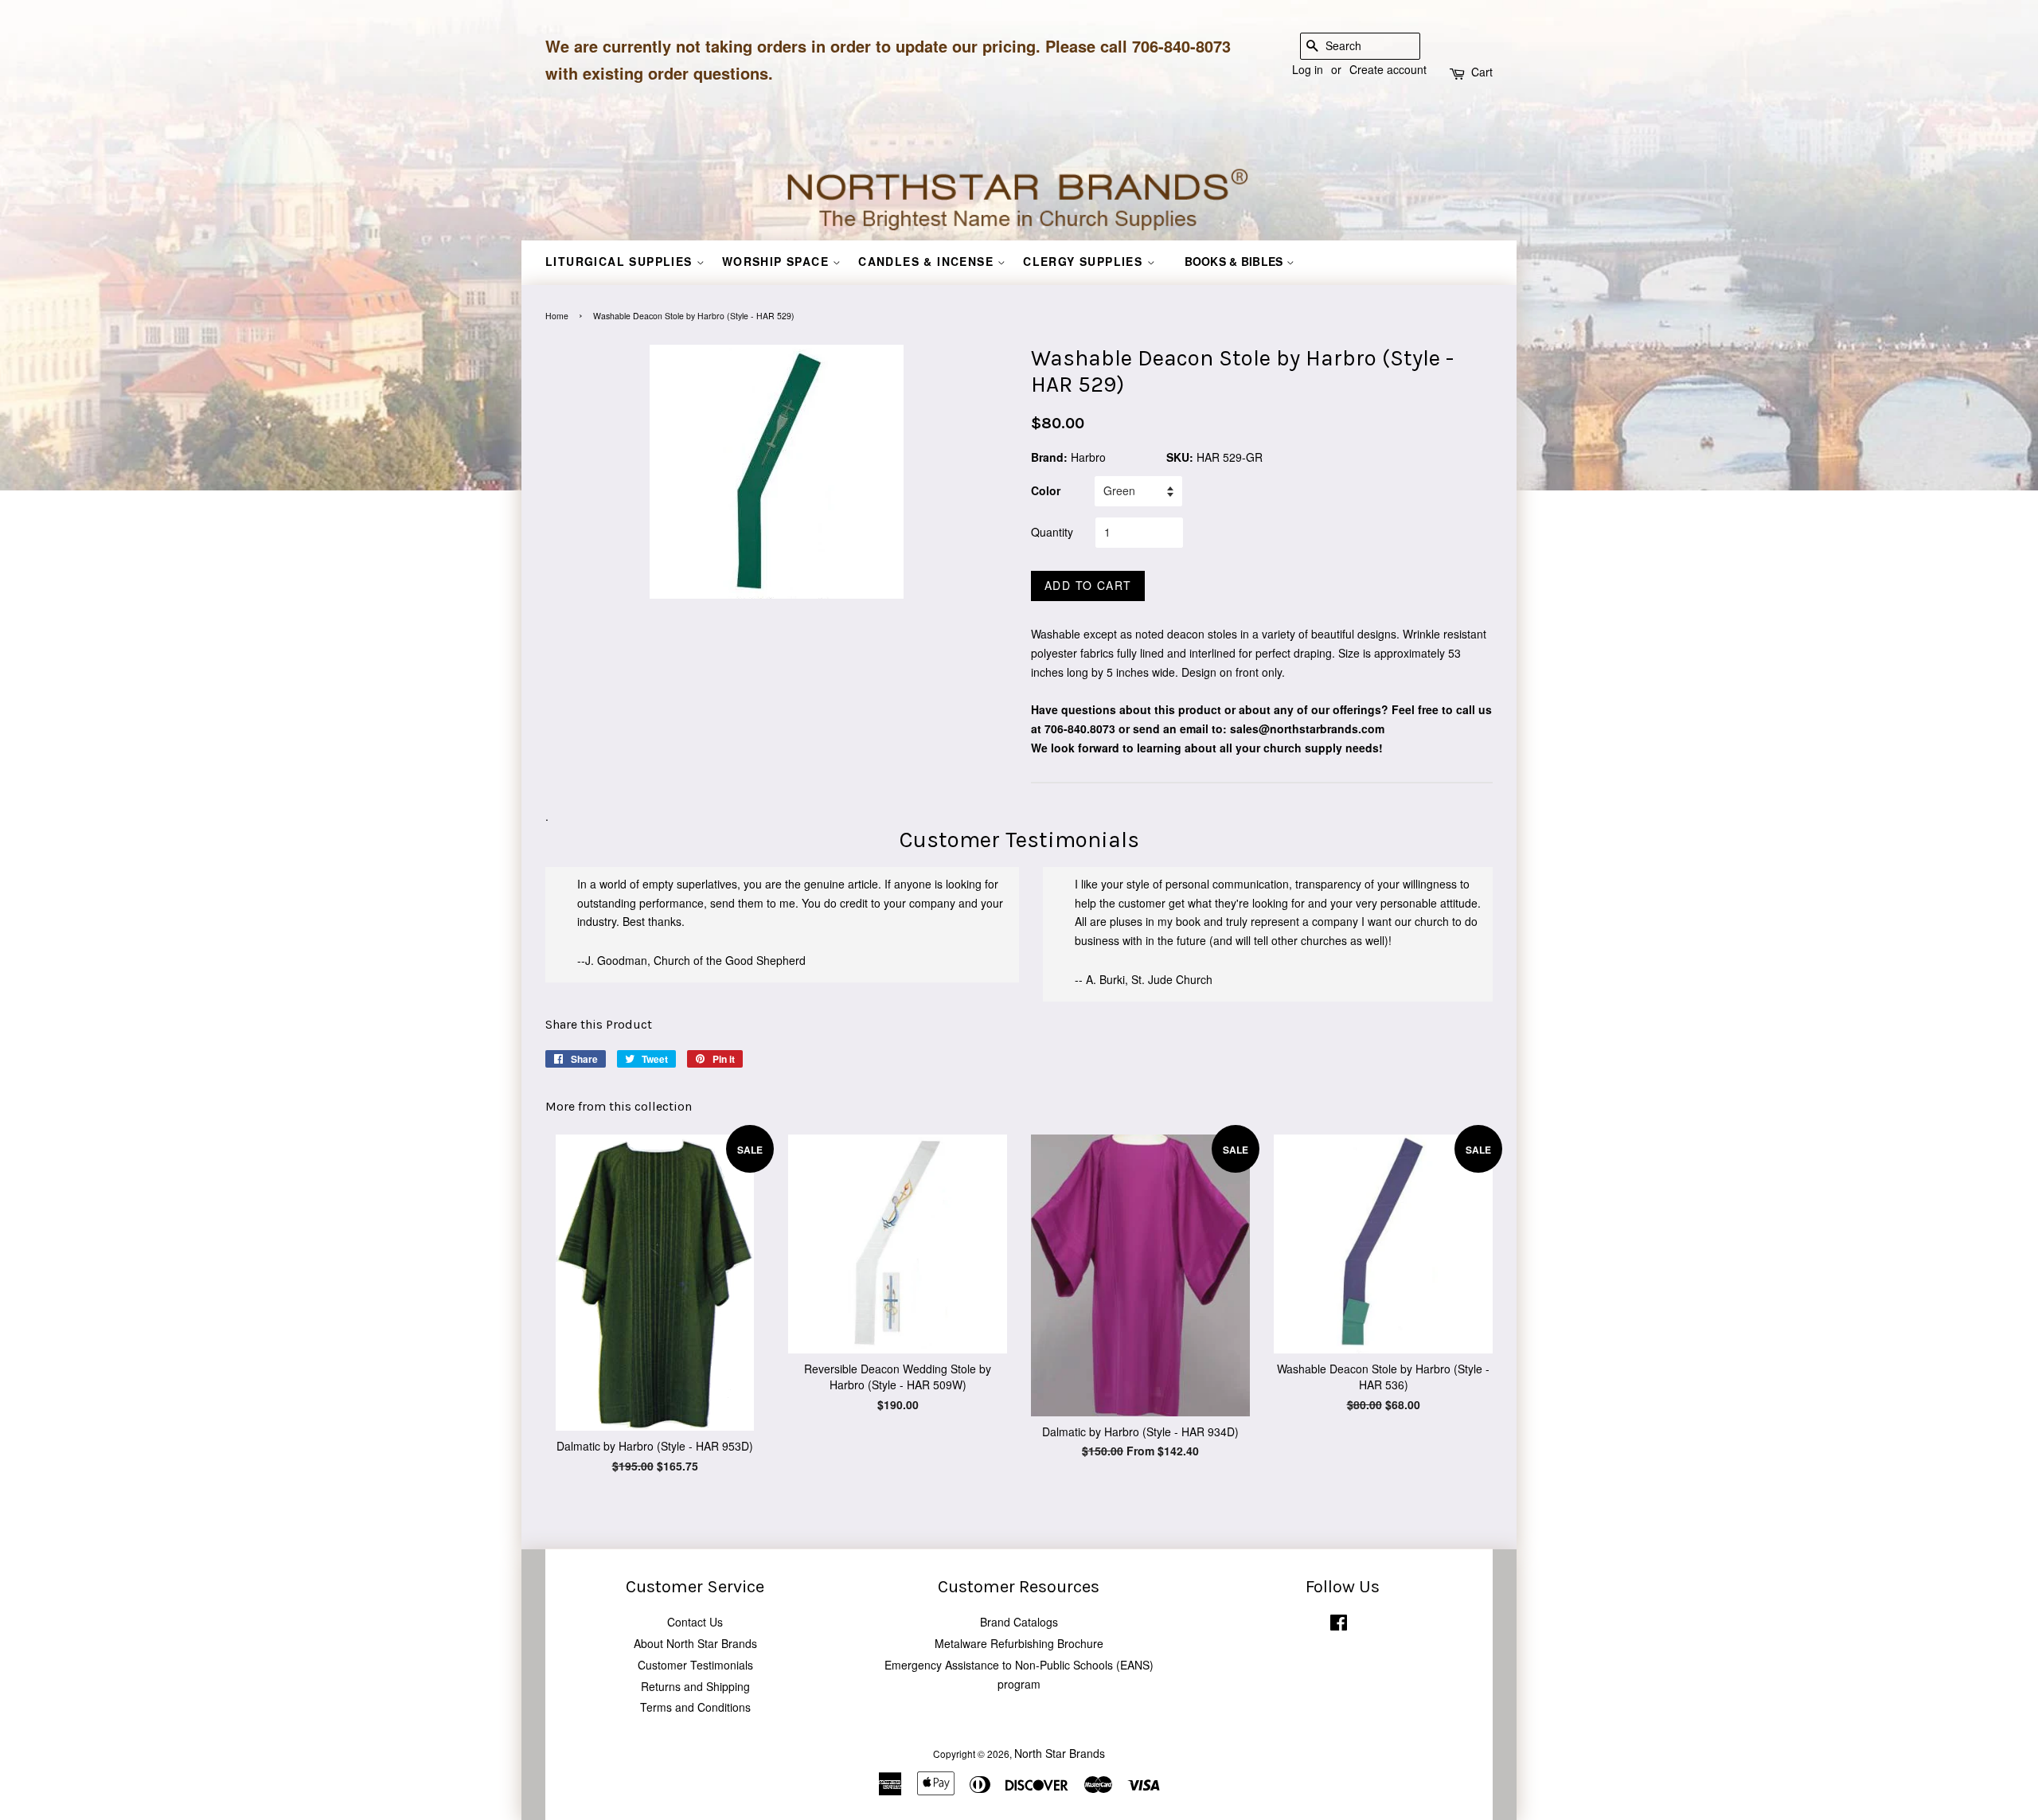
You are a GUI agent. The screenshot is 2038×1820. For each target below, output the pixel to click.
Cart (1482, 72)
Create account (1388, 69)
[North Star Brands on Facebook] (1339, 1625)
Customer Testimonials (695, 1665)
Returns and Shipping (695, 1686)
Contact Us (695, 1622)
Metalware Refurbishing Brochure (1019, 1643)
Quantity (1052, 532)
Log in (1308, 69)
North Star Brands (1060, 1753)
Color (1046, 490)
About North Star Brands (695, 1643)
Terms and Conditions (695, 1707)
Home (557, 316)
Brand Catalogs (1019, 1622)
